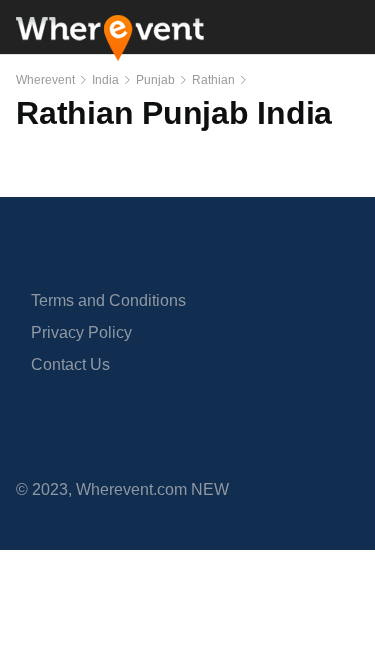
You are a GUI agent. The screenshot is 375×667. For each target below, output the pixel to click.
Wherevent (45, 80)
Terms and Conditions (108, 300)
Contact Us (70, 364)
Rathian (213, 80)
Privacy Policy (81, 332)
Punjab (155, 80)
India (105, 80)
